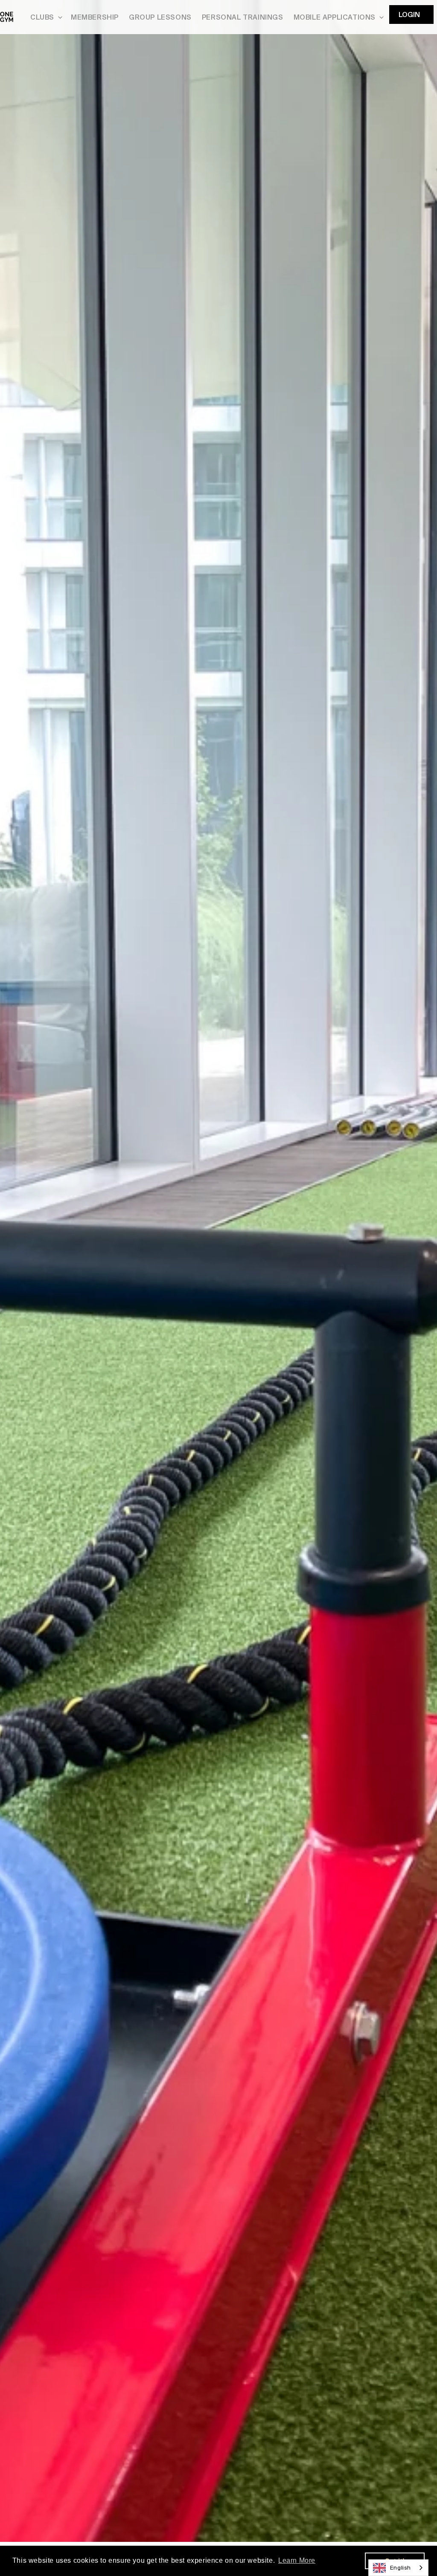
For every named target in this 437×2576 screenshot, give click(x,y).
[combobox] (398, 2568)
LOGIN (409, 15)
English (401, 2568)
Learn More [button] (297, 2560)
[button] (45, 17)
